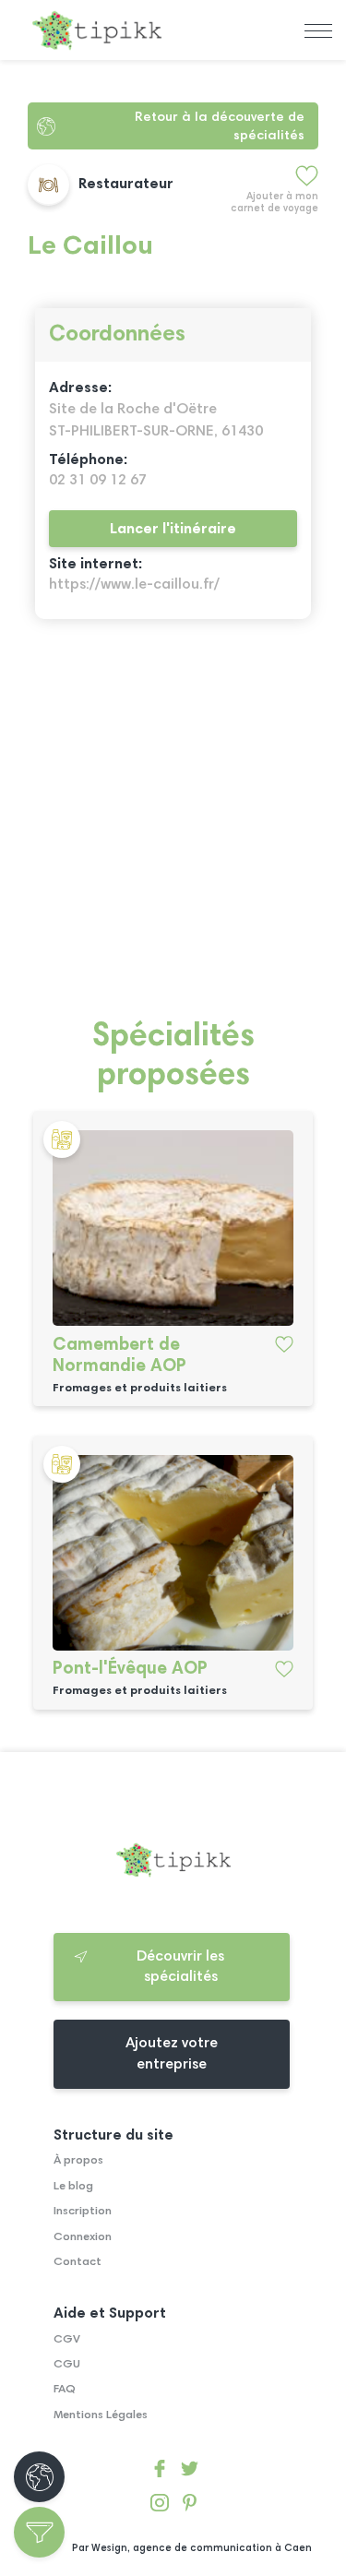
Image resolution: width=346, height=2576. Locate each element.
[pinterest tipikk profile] (190, 2506)
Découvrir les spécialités (180, 1967)
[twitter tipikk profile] (190, 2472)
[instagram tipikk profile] (159, 2506)
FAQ (65, 2390)
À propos (78, 2161)
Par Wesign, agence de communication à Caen (192, 2549)
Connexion (83, 2237)
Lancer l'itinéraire (173, 530)
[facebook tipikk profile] (159, 2472)
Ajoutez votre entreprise (172, 2054)
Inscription (83, 2212)
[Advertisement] (173, 829)
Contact (78, 2262)
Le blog (73, 2187)
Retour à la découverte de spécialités (220, 127)
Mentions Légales (101, 2415)
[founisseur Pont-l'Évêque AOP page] (173, 1553)
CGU (67, 2365)
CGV (67, 2340)
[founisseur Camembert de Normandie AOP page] (173, 1228)
